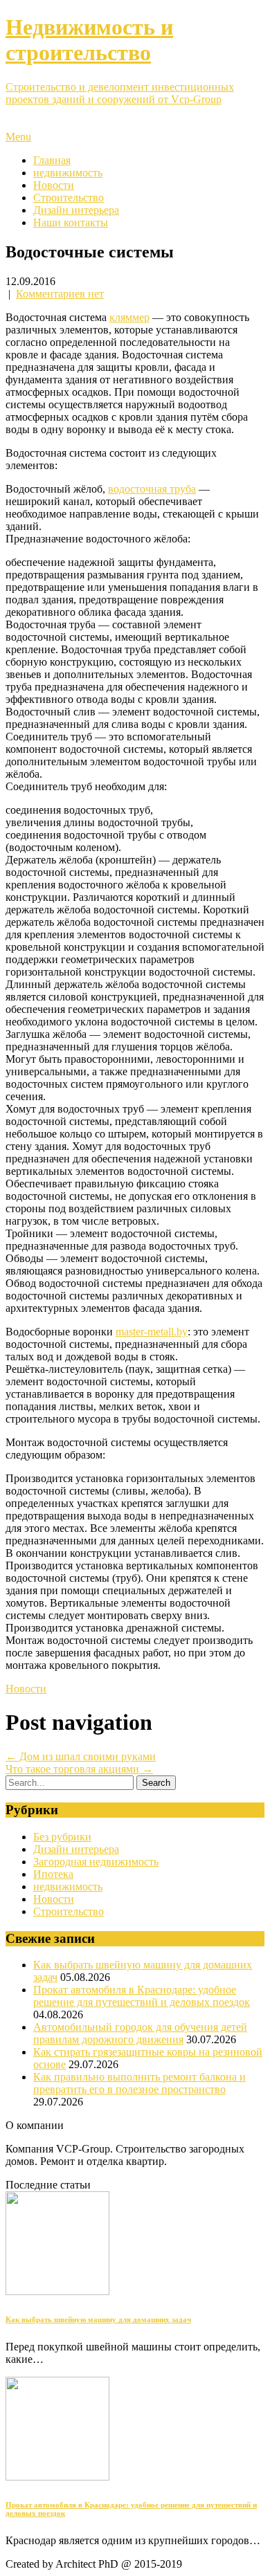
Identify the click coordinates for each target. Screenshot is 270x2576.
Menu (18, 137)
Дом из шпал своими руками (81, 1756)
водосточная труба (152, 489)
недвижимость (68, 173)
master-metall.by (152, 1332)
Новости (54, 185)
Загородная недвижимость (96, 1862)
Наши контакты (71, 222)
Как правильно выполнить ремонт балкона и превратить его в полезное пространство (139, 2083)
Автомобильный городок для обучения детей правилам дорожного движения (140, 2033)
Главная (52, 160)
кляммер (129, 317)
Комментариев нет (60, 294)
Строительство (69, 198)
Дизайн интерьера (76, 210)
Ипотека (53, 1874)
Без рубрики (62, 1837)
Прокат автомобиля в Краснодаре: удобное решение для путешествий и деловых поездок (142, 1996)
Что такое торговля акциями (79, 1769)
